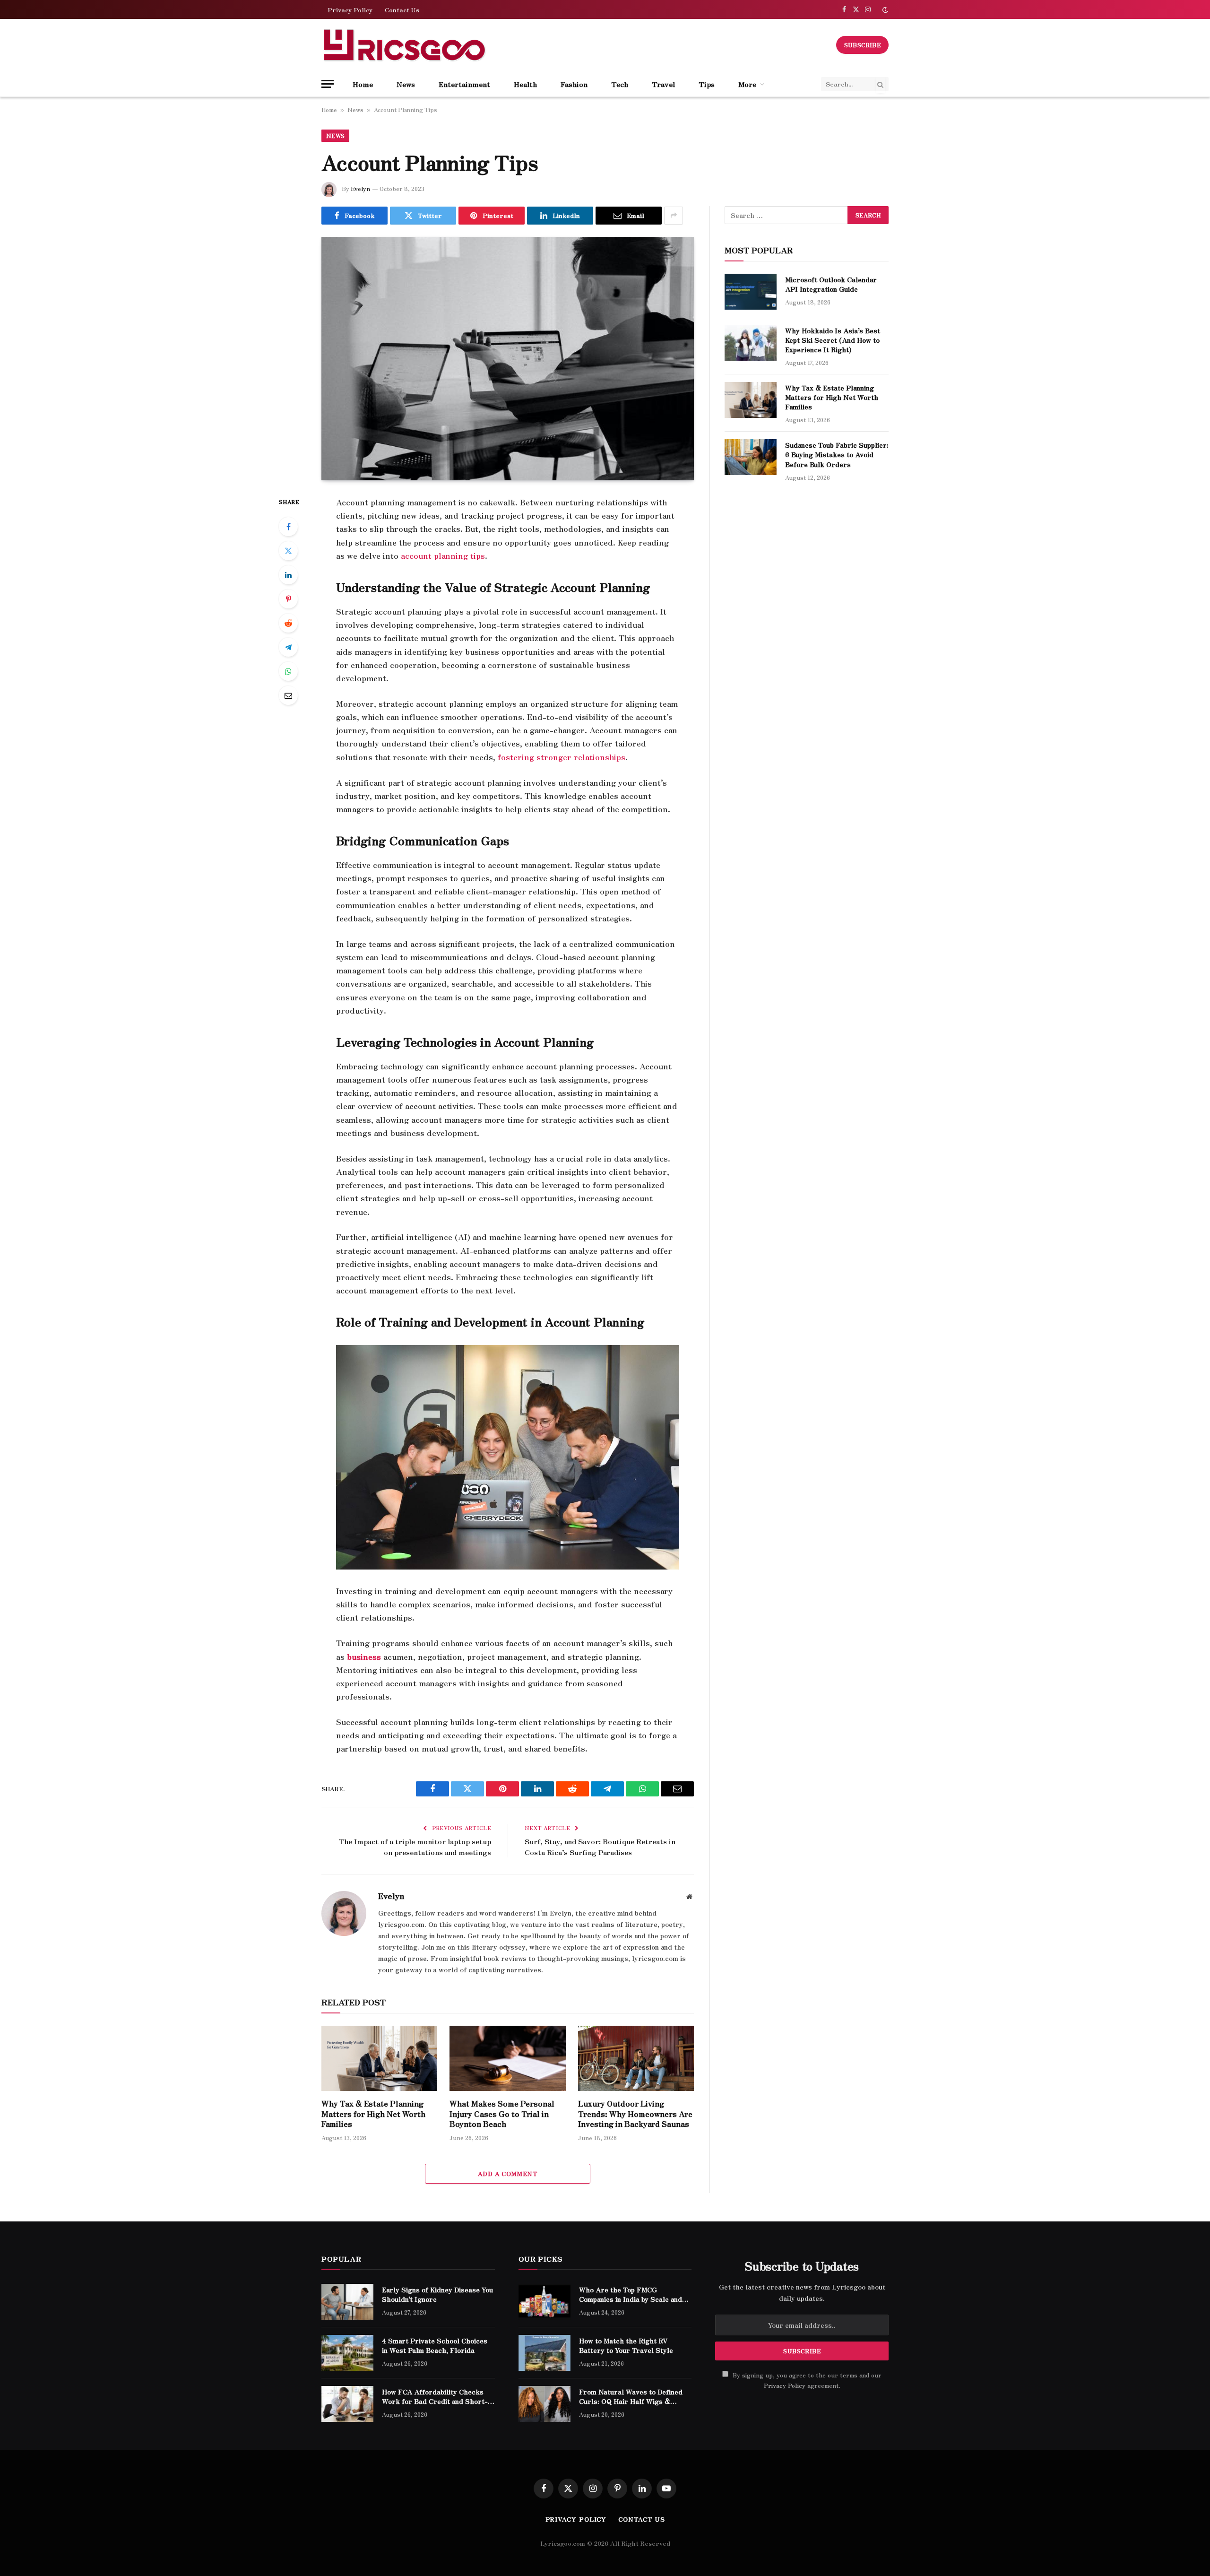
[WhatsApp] (288, 671)
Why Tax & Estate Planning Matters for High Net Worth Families (373, 2114)
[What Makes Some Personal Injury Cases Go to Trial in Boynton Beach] (507, 2058)
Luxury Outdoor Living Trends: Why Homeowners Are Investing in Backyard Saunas (635, 2114)
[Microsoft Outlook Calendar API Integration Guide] (751, 292)
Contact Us (402, 10)
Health (525, 84)
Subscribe (862, 45)
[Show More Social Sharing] (674, 216)
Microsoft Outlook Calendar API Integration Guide (831, 284)
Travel (663, 84)
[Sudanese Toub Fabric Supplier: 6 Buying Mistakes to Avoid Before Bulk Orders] (751, 457)
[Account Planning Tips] (508, 359)
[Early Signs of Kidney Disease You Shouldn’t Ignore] (347, 2302)
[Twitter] (288, 551)
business (363, 1657)
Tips (707, 84)
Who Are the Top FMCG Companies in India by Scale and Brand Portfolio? (631, 2294)
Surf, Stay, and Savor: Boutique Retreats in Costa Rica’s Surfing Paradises (600, 1847)
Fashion (574, 84)
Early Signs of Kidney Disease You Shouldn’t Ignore (437, 2294)
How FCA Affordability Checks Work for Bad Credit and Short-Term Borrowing (435, 2396)
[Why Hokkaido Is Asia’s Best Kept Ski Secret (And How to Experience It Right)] (751, 343)
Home (363, 84)
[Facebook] (288, 527)
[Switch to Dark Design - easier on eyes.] (884, 10)
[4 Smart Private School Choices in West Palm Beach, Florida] (347, 2353)
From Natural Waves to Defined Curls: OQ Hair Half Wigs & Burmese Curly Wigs (631, 2396)
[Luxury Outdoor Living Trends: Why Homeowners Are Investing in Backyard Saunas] (636, 2058)
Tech (620, 84)
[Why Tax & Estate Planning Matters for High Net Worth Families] (379, 2058)
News (406, 84)
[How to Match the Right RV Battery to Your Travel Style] (544, 2353)
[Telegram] (288, 647)
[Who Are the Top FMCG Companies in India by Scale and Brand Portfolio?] (544, 2302)
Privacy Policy (350, 10)
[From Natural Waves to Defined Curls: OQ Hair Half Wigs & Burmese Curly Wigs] (544, 2404)
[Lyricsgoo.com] (404, 45)
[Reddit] (288, 623)
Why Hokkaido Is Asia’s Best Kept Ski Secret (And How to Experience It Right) (833, 340)
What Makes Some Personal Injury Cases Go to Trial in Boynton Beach (502, 2114)
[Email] (288, 695)
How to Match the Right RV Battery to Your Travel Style (626, 2345)
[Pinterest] (288, 599)
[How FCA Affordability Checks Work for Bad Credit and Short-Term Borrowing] (347, 2404)
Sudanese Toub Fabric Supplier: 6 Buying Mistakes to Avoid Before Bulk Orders (837, 454)
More (747, 84)
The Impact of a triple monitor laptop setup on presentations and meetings (415, 1847)
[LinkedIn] (288, 575)
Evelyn (360, 188)
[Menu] (328, 84)
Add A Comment (508, 2173)
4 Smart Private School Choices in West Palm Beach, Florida (435, 2345)
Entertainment (464, 84)
